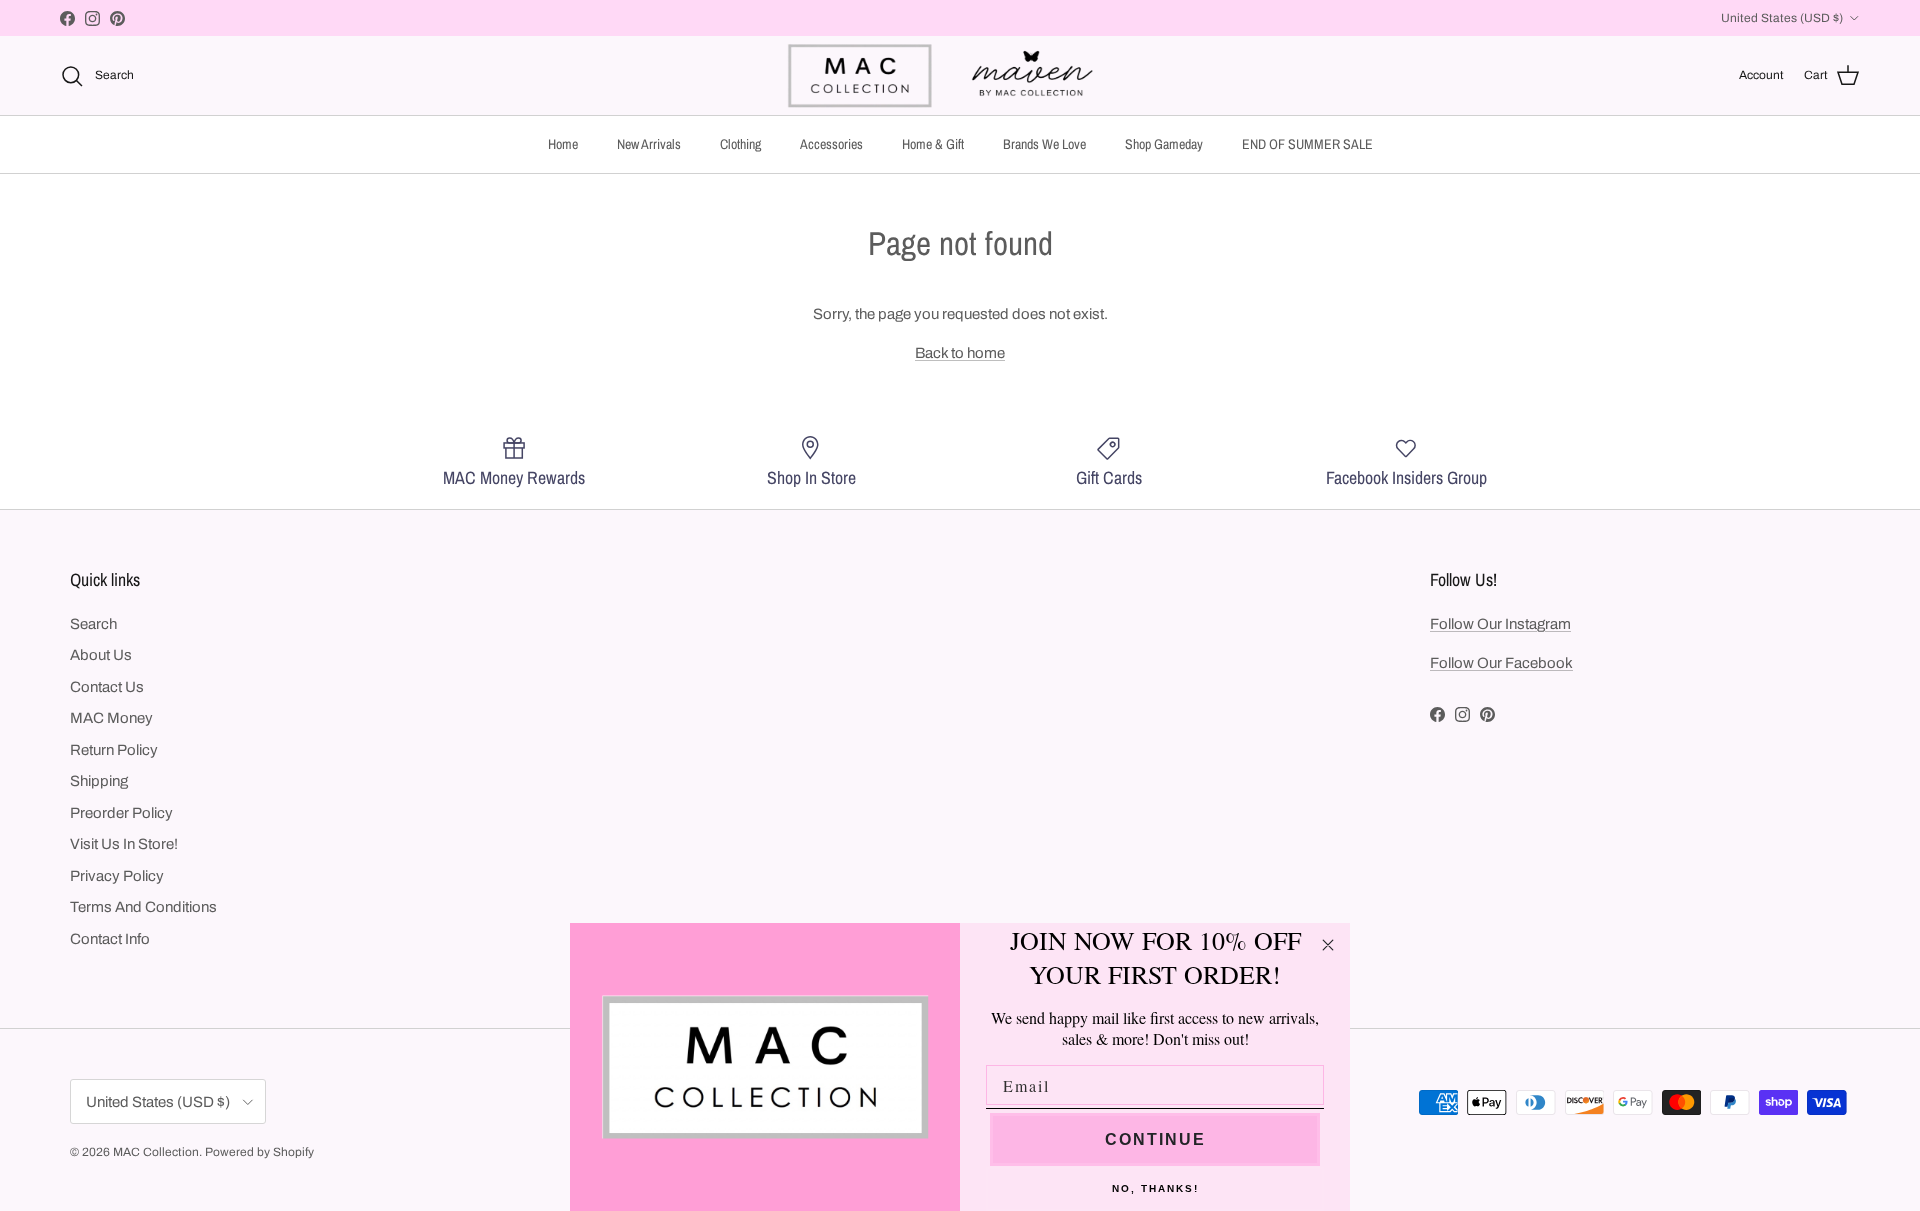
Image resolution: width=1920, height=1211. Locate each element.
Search (93, 624)
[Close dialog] (1328, 945)
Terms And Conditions (143, 907)
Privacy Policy (117, 876)
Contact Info (110, 939)
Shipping (99, 781)
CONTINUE (1155, 1139)
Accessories (831, 144)
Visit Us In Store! (124, 844)
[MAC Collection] (960, 75)
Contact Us (107, 687)
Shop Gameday (1164, 144)
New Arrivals (649, 144)
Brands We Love (1044, 144)
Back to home (960, 353)
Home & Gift (933, 144)
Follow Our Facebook (1501, 663)
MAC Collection (156, 1152)
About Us (101, 655)
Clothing (740, 144)
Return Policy (114, 750)
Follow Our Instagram (1500, 624)
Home (563, 144)
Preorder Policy (121, 813)
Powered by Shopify (259, 1152)
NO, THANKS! (1155, 1188)
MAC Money (111, 718)
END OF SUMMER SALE (1307, 144)
